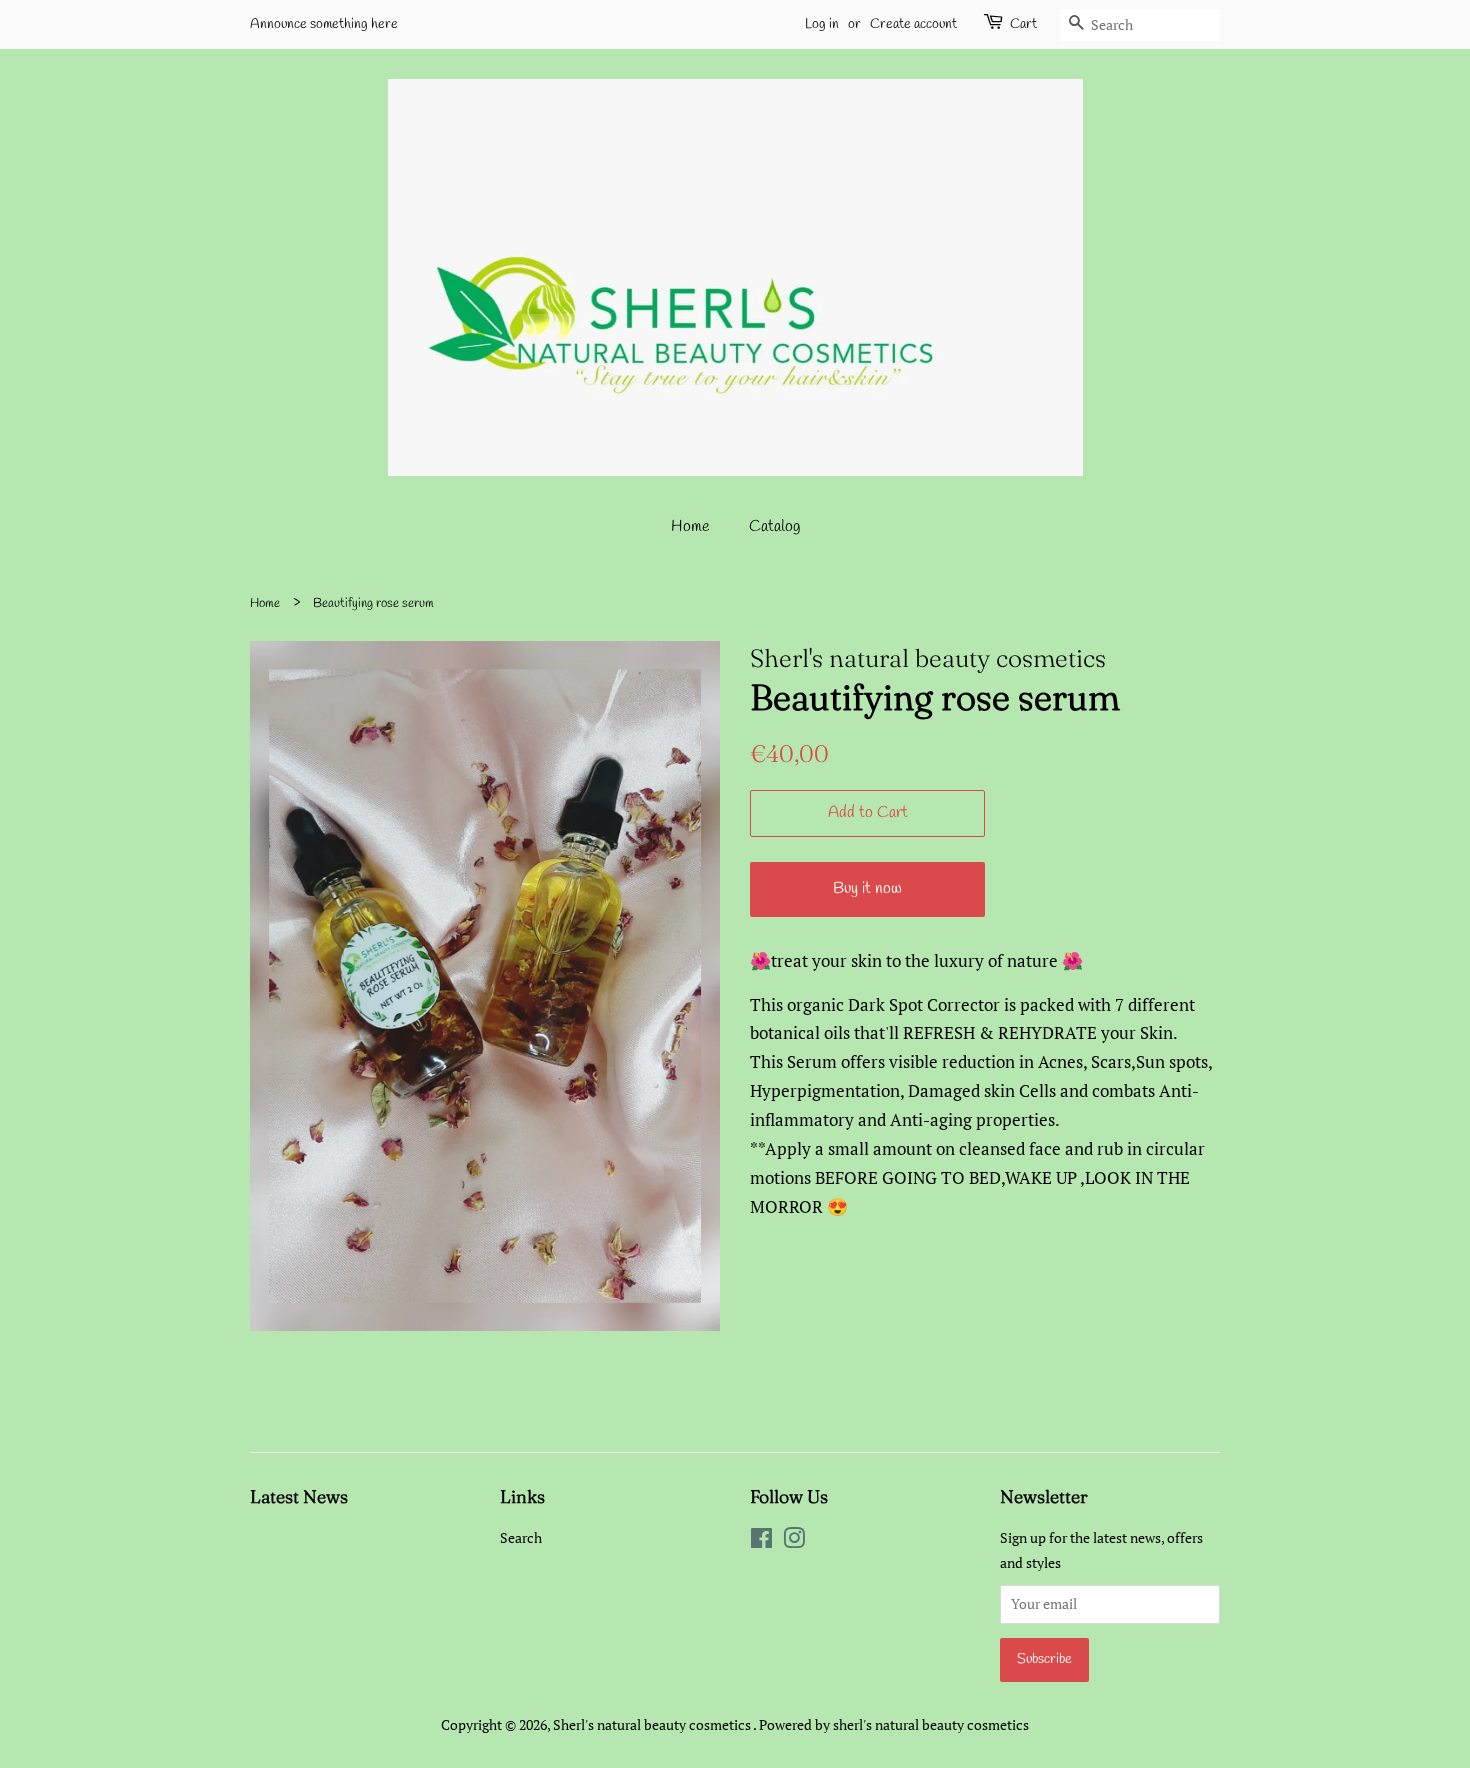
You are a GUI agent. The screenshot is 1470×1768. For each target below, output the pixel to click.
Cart (1023, 24)
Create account (913, 24)
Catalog (774, 526)
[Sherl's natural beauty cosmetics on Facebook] (761, 1541)
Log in (822, 24)
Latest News (299, 1496)
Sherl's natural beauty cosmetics (653, 1724)
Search (521, 1537)
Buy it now (867, 888)
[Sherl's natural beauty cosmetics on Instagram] (794, 1541)
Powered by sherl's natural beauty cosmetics (894, 1724)
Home (690, 526)
